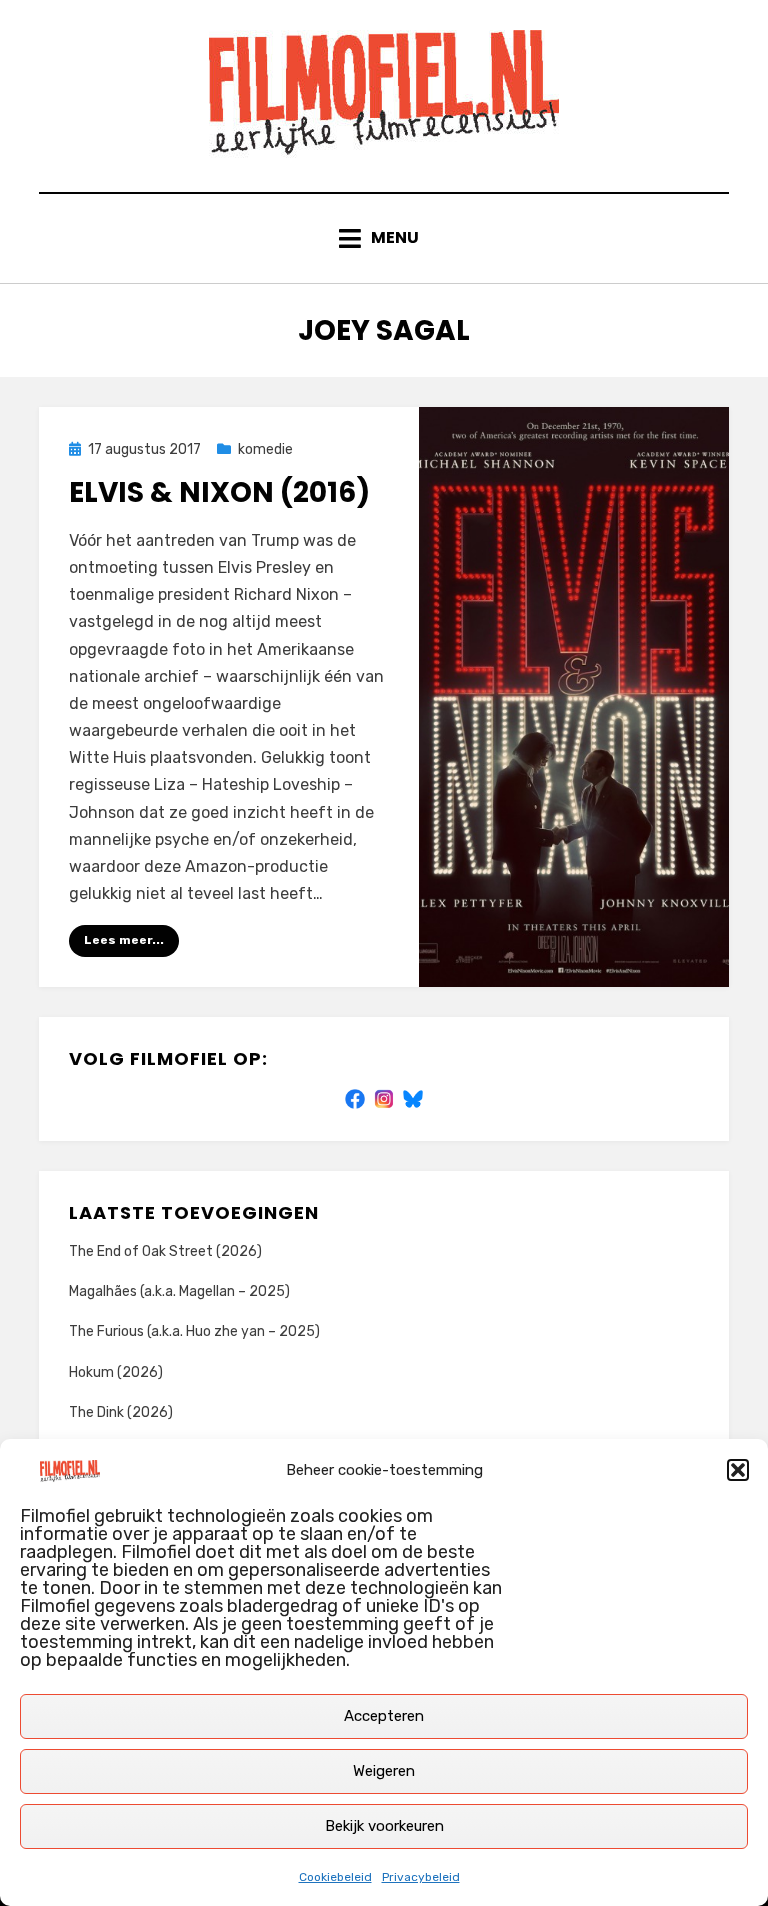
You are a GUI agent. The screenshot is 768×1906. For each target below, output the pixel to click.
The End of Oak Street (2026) (165, 1251)
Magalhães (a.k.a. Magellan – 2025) (179, 1291)
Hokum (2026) (116, 1372)
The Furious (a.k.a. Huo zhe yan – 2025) (194, 1331)
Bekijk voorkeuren (384, 1826)
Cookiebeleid (335, 1877)
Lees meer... (124, 940)
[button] (738, 1470)
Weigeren (384, 1771)
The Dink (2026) (121, 1412)
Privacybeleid (421, 1877)
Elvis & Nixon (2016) (219, 492)
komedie (265, 449)
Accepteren (384, 1716)
